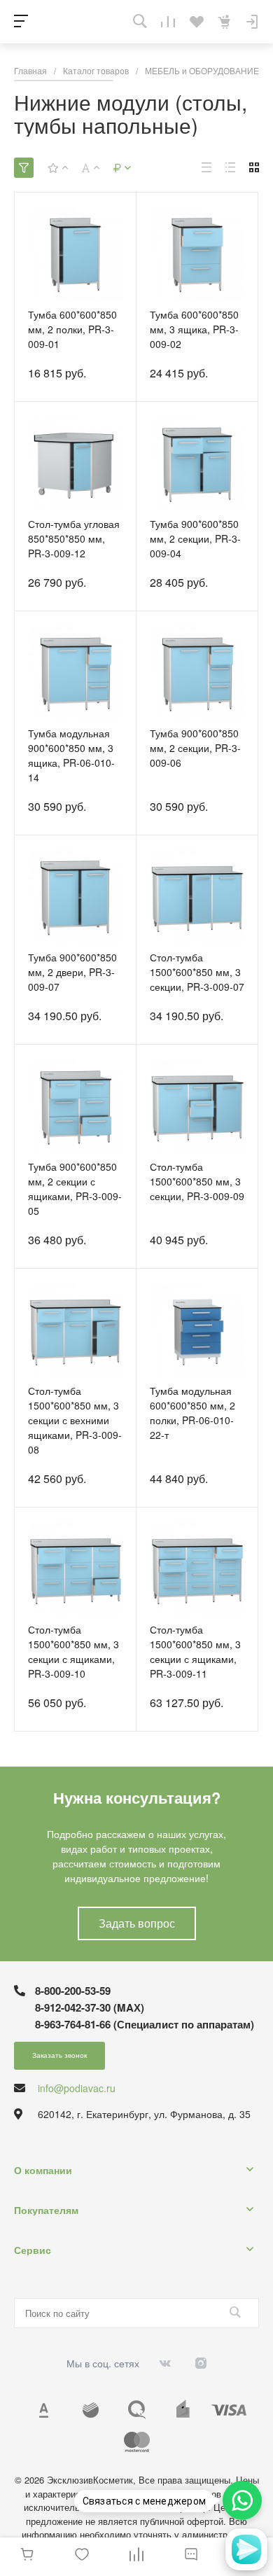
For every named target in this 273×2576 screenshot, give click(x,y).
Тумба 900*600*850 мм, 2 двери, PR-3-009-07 (72, 972)
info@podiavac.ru (77, 2088)
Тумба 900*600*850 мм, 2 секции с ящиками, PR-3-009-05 (75, 1189)
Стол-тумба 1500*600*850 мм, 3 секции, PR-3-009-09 (197, 1181)
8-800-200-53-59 (73, 1991)
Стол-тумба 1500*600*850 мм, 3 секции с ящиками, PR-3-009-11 (195, 1651)
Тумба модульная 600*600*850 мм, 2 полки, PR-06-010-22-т (192, 1413)
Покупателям (46, 2210)
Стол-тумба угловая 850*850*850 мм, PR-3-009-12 (74, 538)
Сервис (33, 2250)
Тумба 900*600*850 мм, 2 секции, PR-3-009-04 (195, 538)
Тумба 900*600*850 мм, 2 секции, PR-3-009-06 (195, 748)
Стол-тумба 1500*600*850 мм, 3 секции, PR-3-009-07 (197, 972)
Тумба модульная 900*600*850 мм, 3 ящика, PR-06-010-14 (71, 755)
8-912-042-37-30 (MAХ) (90, 2007)
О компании (43, 2170)
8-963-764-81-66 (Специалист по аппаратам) (145, 2024)
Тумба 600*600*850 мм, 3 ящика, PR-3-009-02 (194, 329)
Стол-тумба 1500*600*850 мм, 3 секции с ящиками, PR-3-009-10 (73, 1651)
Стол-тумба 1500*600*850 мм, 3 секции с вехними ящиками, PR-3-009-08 (75, 1420)
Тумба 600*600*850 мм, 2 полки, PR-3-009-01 (72, 329)
